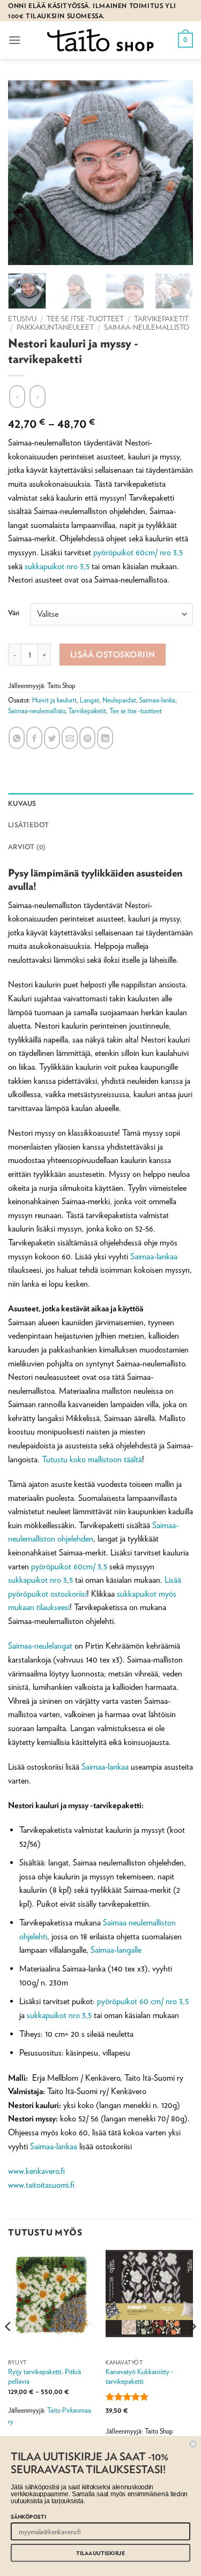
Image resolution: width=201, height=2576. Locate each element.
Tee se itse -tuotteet (85, 319)
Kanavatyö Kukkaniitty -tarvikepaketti (140, 2376)
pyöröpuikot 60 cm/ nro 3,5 (143, 2001)
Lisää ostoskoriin (113, 654)
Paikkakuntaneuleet (55, 327)
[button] (14, 40)
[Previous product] (38, 396)
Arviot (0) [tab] (27, 847)
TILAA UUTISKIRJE (100, 2553)
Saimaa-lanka (157, 700)
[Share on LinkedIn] (105, 738)
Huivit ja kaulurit (54, 700)
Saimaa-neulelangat (40, 1646)
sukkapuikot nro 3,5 (57, 566)
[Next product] (17, 396)
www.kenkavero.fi (36, 2171)
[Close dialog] (193, 2444)
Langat (90, 700)
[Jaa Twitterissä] (52, 738)
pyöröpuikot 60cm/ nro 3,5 (138, 552)
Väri (14, 613)
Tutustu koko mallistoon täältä (92, 1459)
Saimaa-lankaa (154, 1256)
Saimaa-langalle (116, 1950)
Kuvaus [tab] (22, 803)
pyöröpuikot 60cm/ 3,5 (69, 1566)
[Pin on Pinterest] (87, 738)
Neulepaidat (119, 700)
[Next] (192, 2348)
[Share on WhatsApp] (17, 738)
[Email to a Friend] (70, 738)
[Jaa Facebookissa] (34, 738)
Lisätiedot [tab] (29, 825)
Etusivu (22, 319)
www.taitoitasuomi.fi (41, 2185)
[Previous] (9, 2348)
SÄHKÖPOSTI (28, 2517)
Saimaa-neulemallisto (147, 327)
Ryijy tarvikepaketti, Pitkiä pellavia (44, 2376)
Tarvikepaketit (161, 319)
